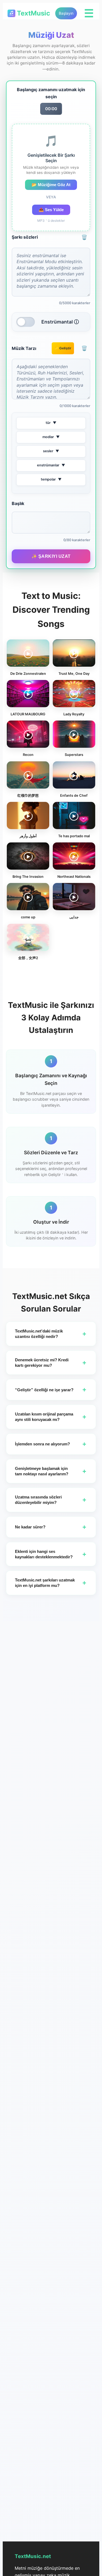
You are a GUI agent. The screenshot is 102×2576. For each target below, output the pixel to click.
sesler (51, 451)
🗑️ (84, 237)
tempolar (51, 479)
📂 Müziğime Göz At (51, 185)
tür (51, 423)
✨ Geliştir (63, 348)
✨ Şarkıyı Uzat (51, 556)
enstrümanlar (51, 465)
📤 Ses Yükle (51, 210)
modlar (51, 437)
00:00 (51, 109)
